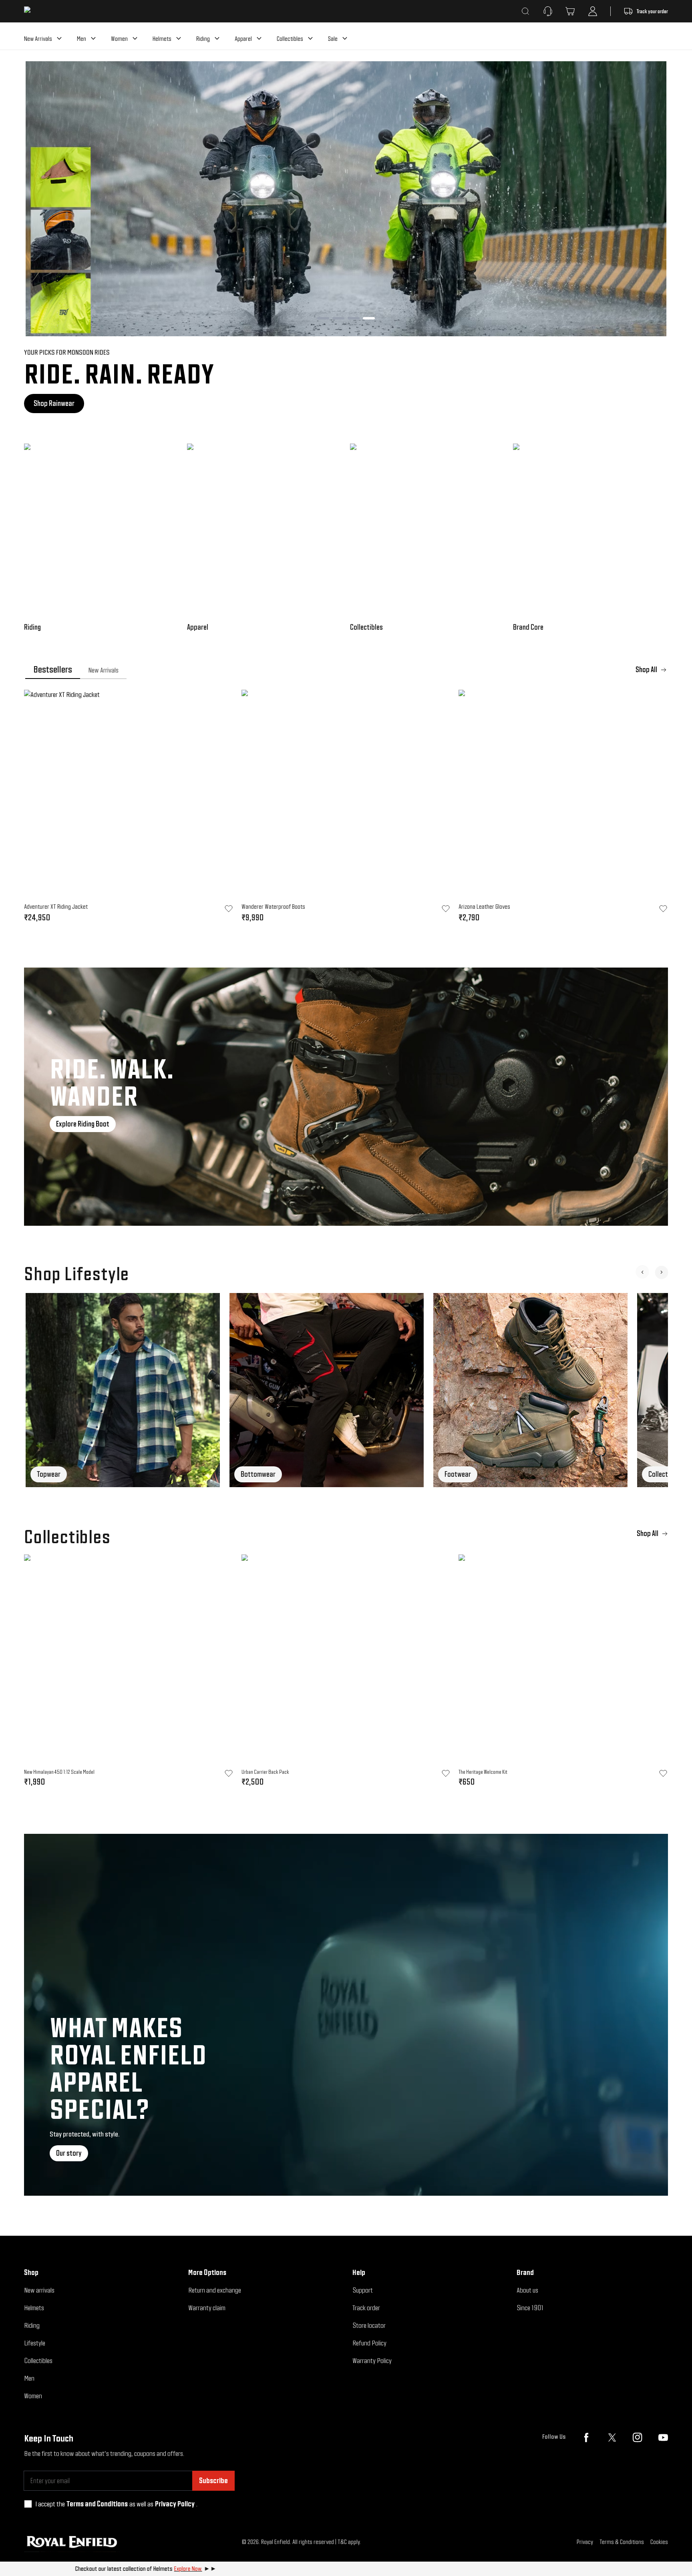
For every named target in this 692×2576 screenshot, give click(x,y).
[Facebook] (586, 2437)
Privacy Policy (175, 2504)
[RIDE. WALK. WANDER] (346, 1097)
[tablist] (346, 670)
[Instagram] (638, 2437)
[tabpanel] (346, 809)
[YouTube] (663, 2437)
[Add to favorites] (229, 1773)
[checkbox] (28, 2504)
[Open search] (525, 11)
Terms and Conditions (97, 2504)
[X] (612, 2437)
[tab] (53, 670)
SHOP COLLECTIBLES (60, 403)
